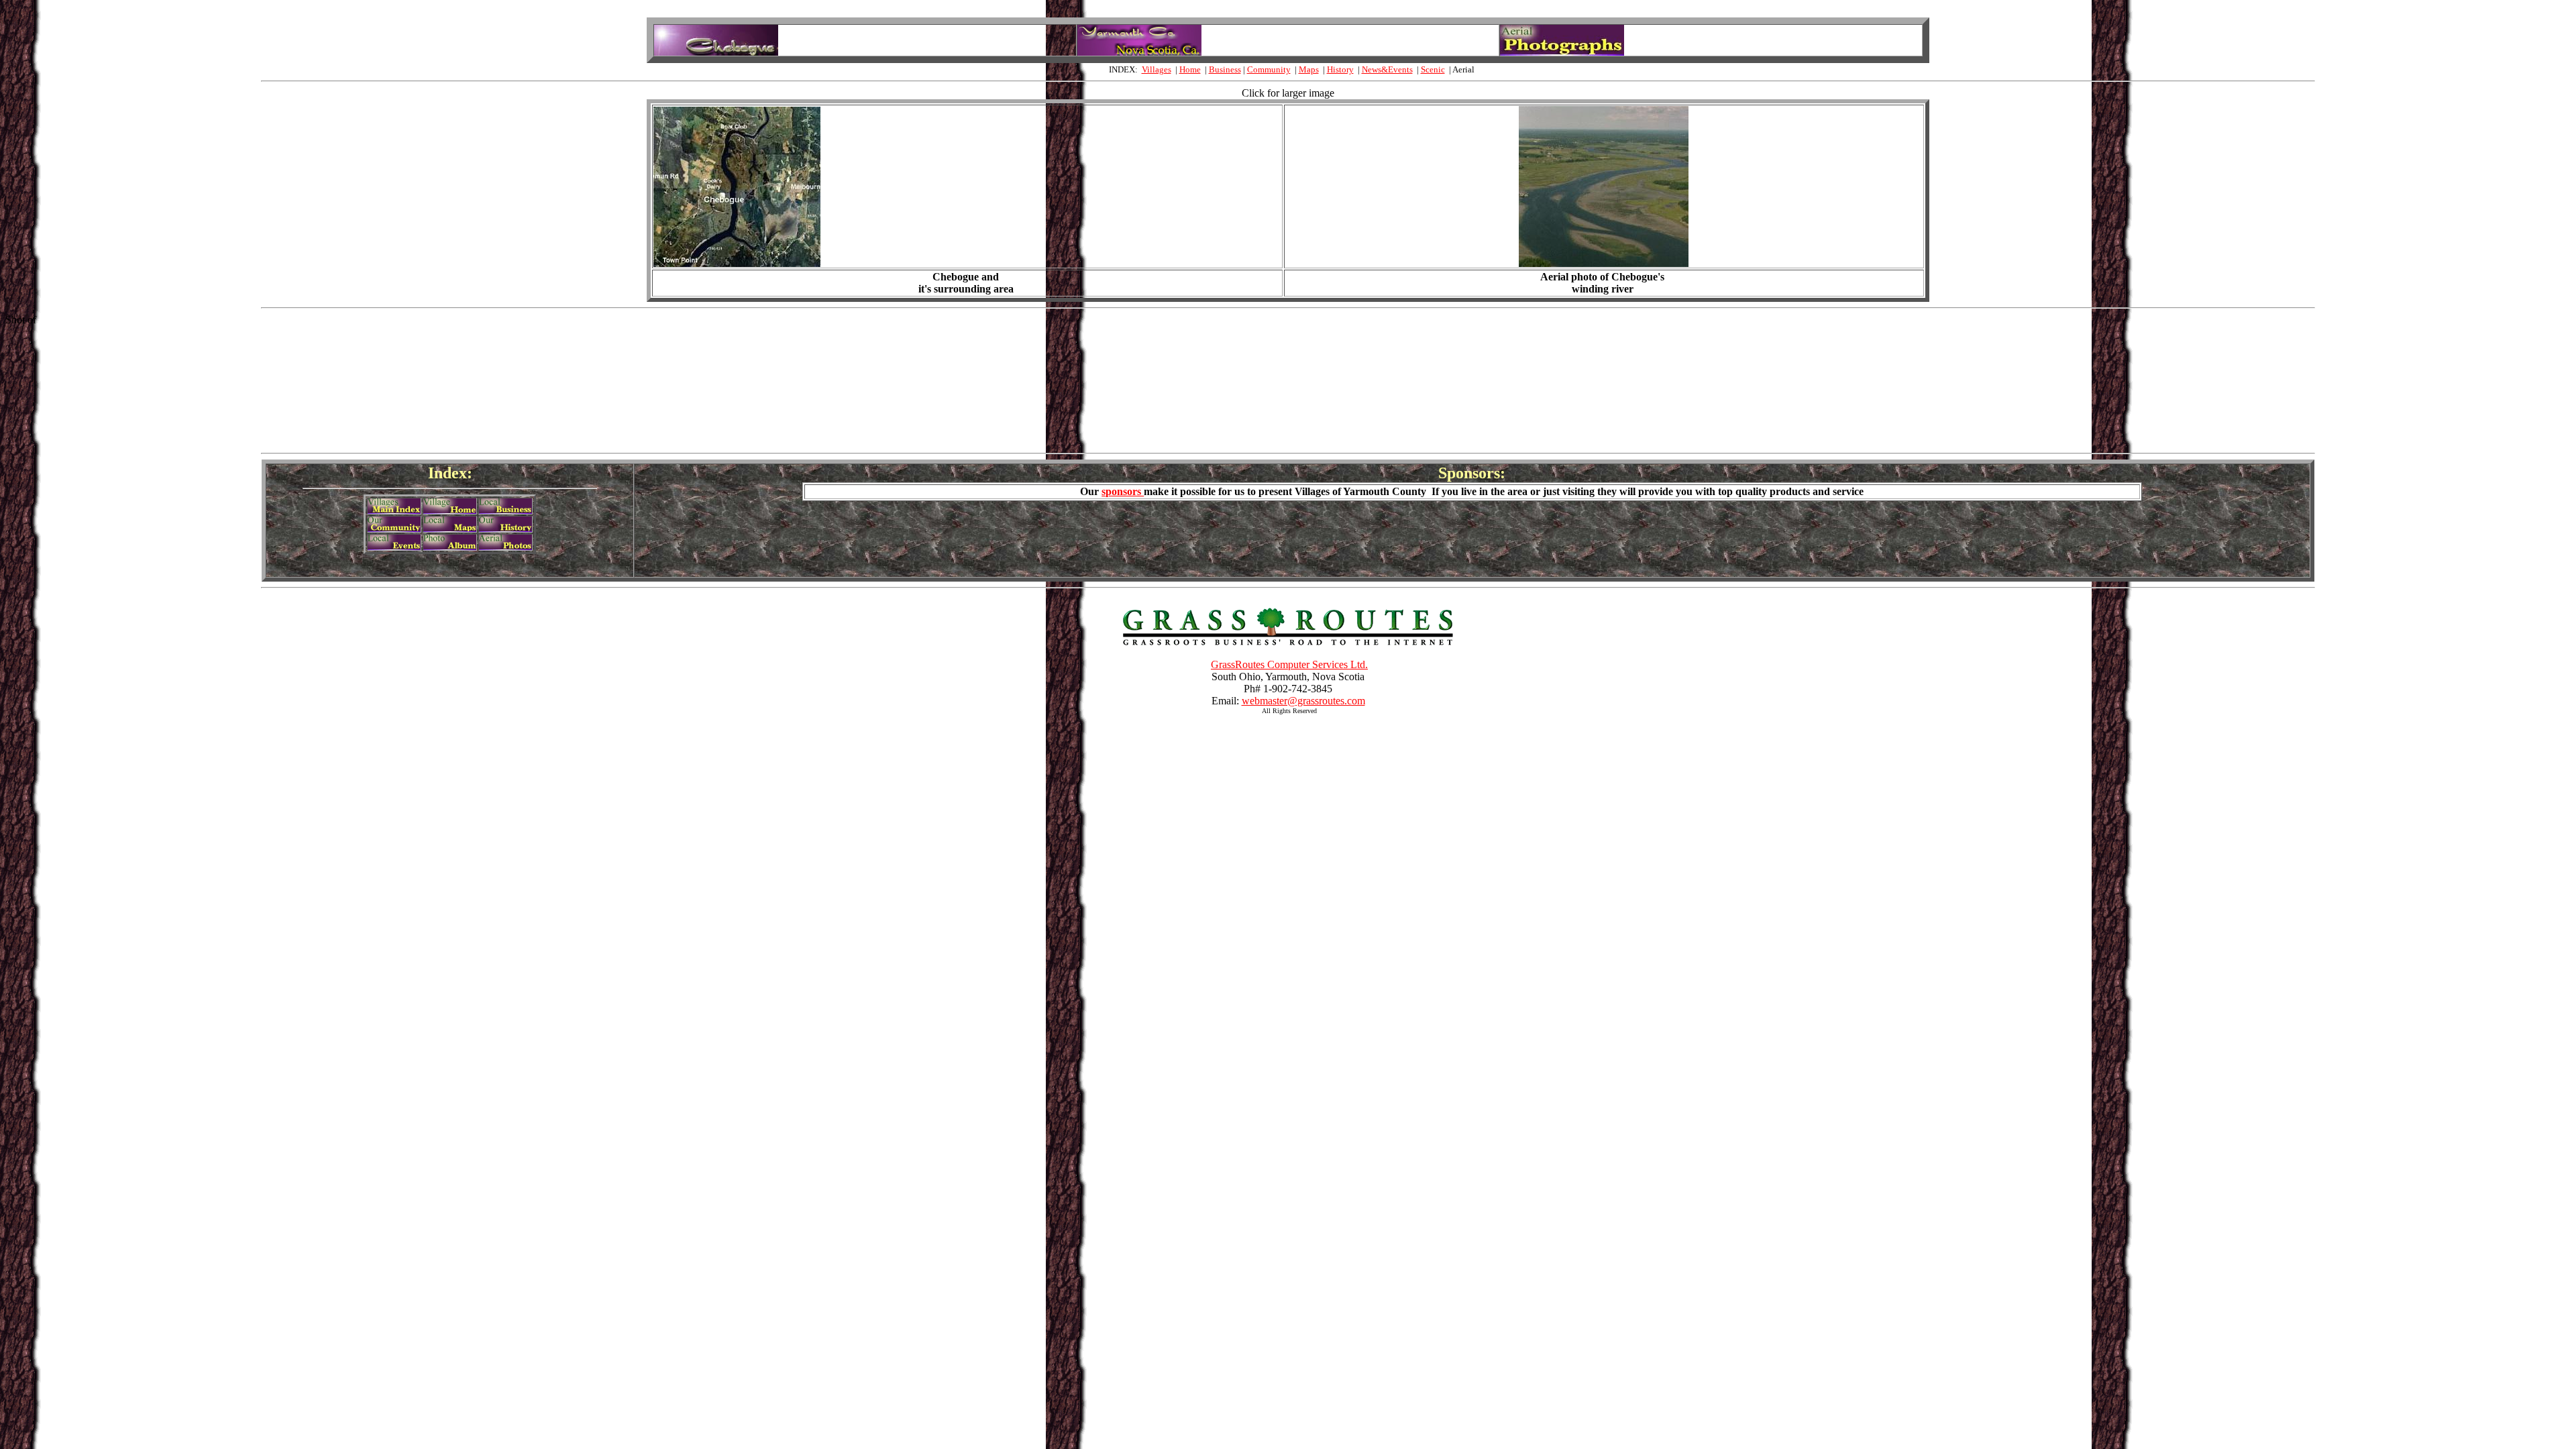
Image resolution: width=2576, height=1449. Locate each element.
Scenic (1433, 69)
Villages (1157, 69)
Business (1225, 69)
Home (1190, 69)
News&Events (1387, 69)
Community (1269, 69)
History (1340, 69)
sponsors (1123, 491)
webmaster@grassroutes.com (1303, 701)
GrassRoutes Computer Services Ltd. (1289, 664)
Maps (1309, 69)
